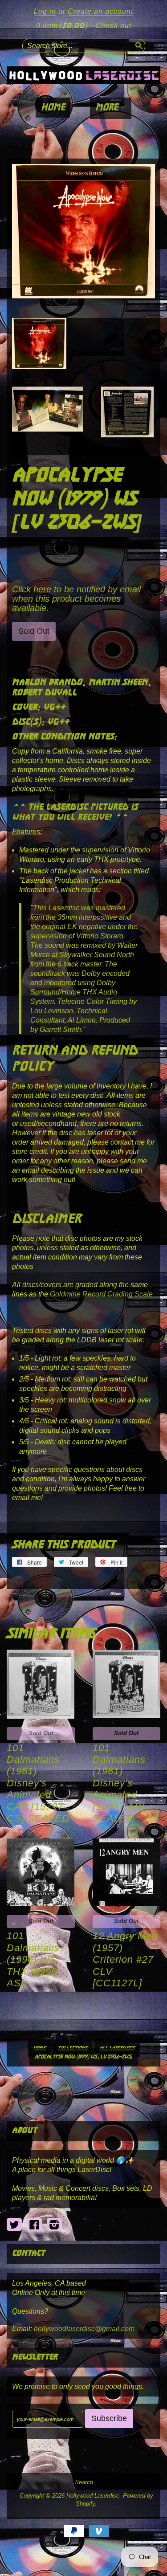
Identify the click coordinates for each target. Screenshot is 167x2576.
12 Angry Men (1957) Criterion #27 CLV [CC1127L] (125, 1959)
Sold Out (41, 1733)
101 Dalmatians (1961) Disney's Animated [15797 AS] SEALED (119, 1783)
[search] (138, 45)
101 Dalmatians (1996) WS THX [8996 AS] (33, 1959)
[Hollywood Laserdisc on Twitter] (14, 2225)
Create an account (100, 11)
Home (53, 108)
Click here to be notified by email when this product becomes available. (76, 599)
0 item (62, 26)
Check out (113, 26)
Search (84, 2482)
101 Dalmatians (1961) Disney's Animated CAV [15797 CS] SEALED (38, 1783)
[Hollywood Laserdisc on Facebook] (34, 2225)
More (108, 108)
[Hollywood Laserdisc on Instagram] (54, 2225)
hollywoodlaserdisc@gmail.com (84, 2329)
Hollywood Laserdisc (93, 2496)
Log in (45, 11)
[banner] (83, 75)
